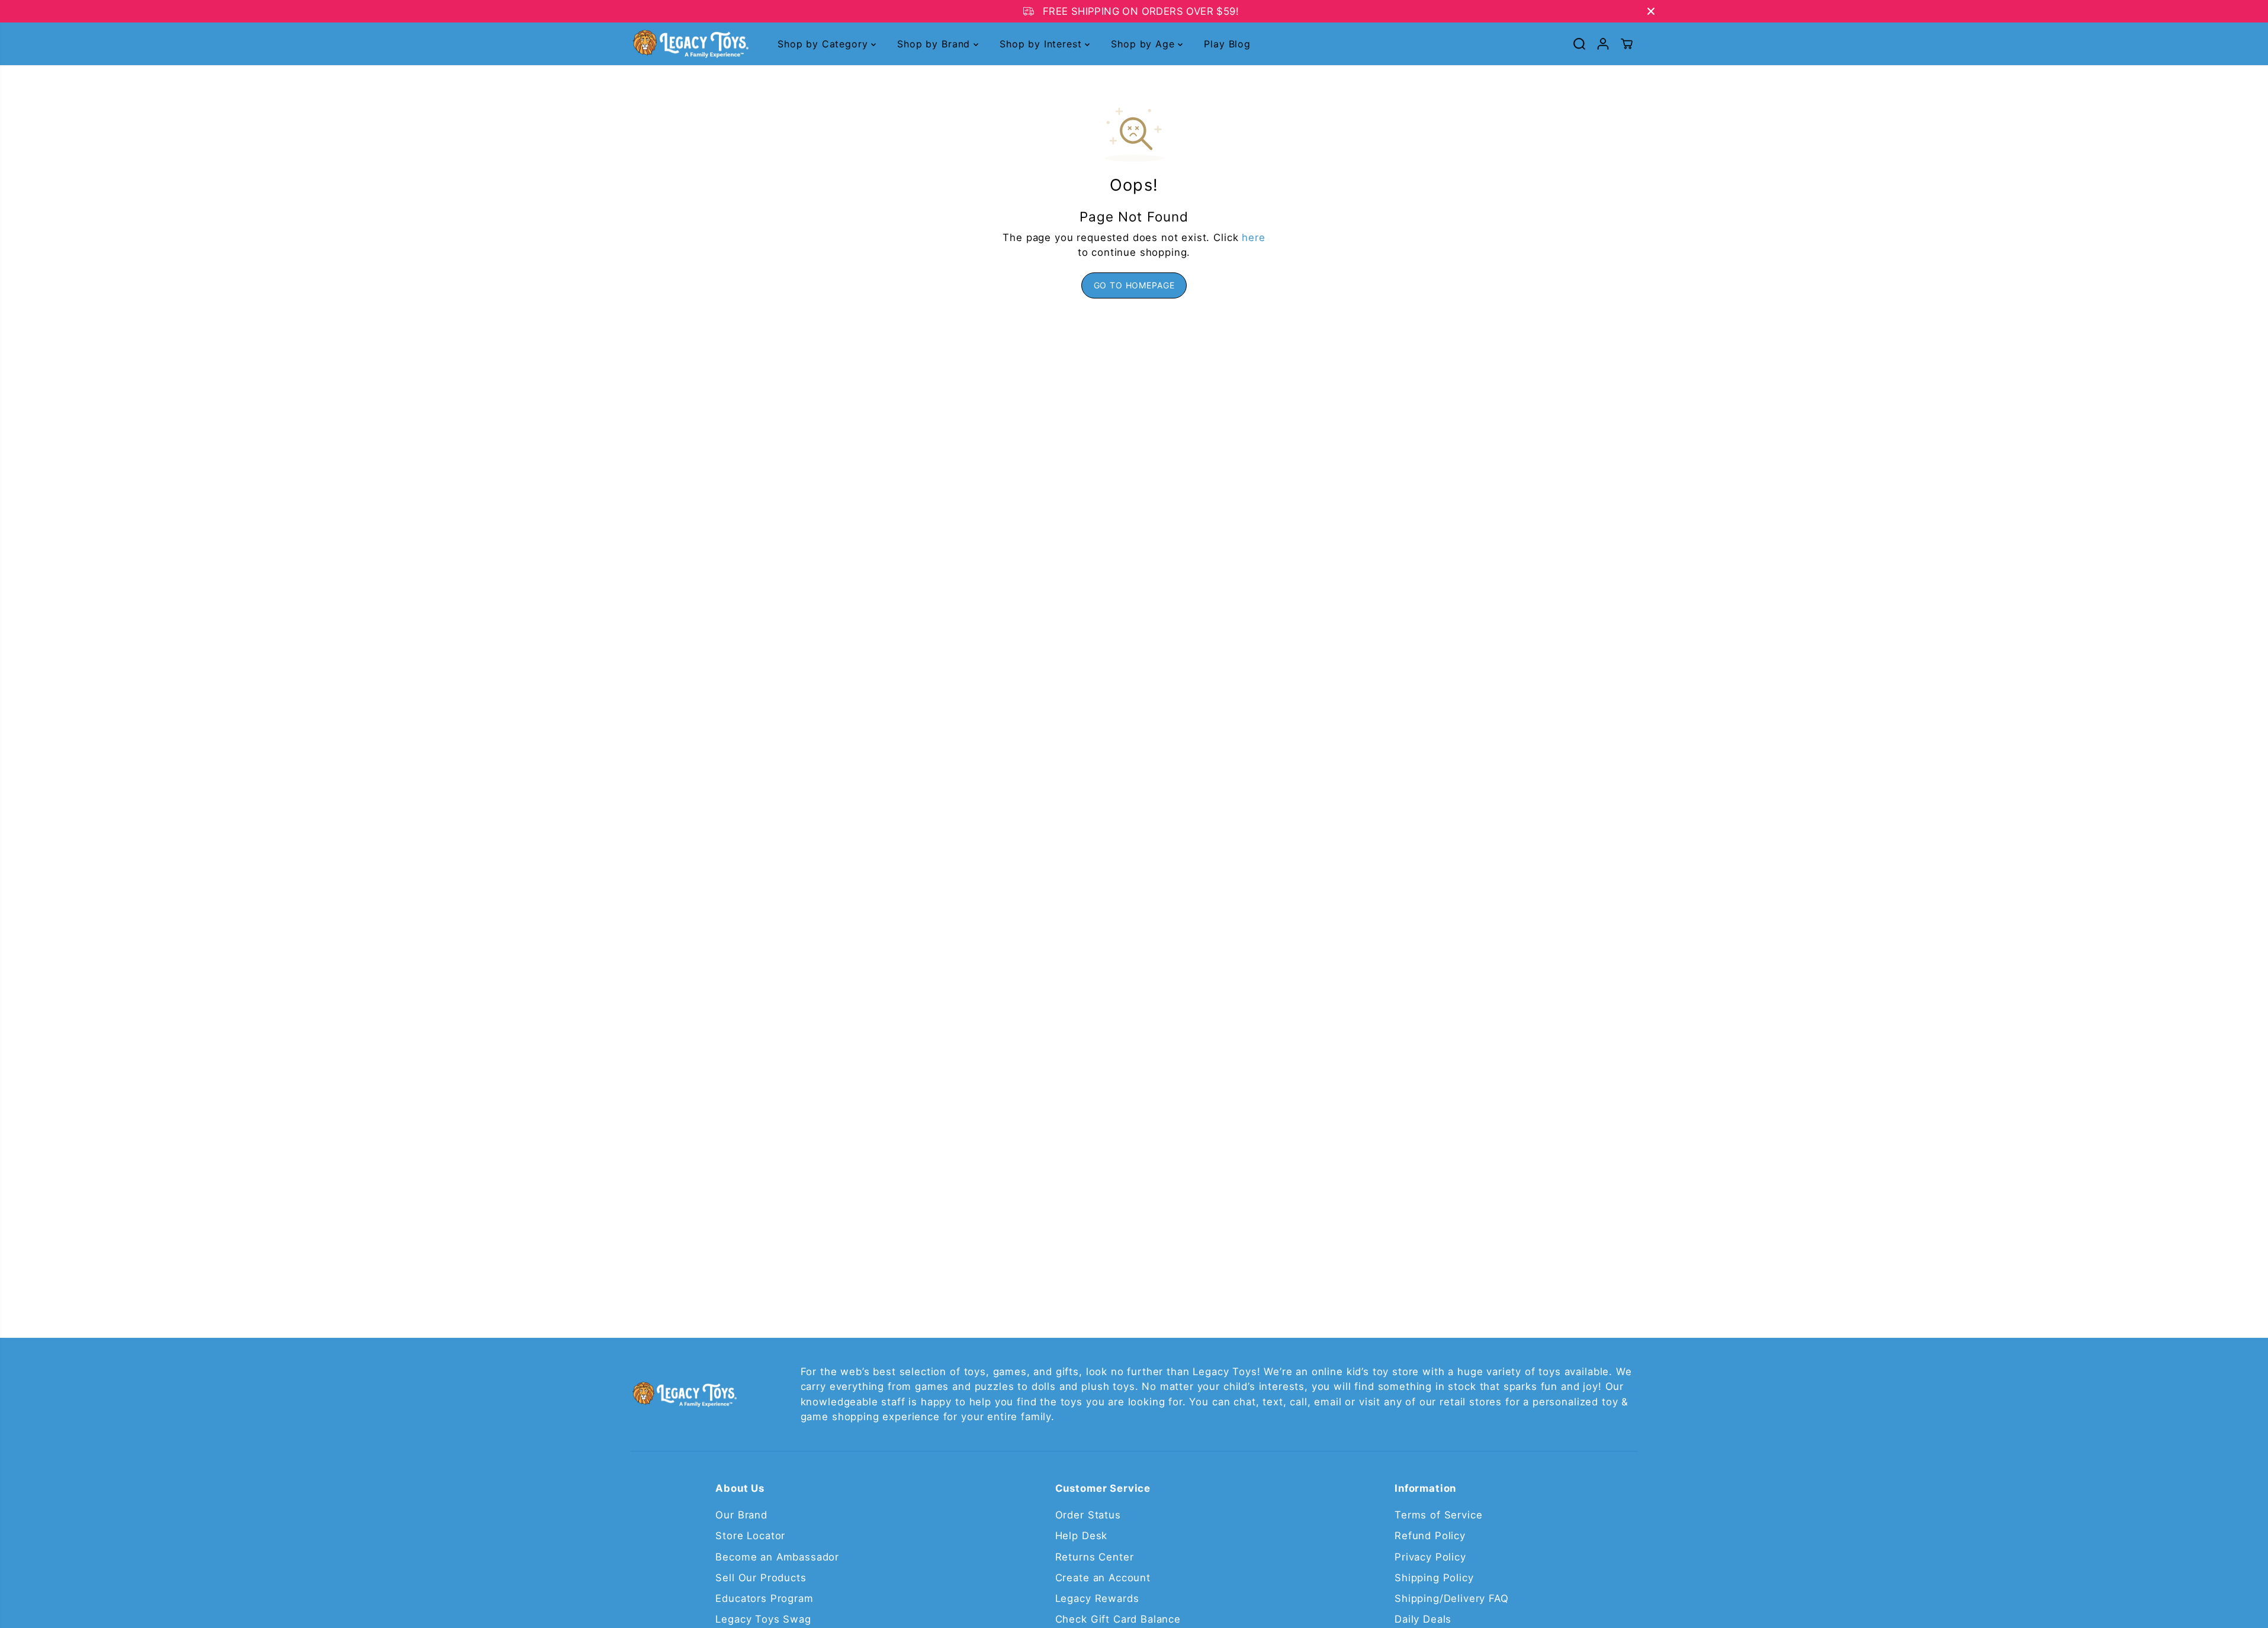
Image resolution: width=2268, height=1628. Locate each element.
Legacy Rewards (1097, 1598)
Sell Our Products (761, 1578)
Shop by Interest (1042, 44)
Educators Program (764, 1598)
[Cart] (1627, 44)
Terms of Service (1438, 1515)
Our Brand (741, 1515)
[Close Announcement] (1651, 11)
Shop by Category (824, 44)
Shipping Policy (1434, 1578)
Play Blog (1227, 44)
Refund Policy (1430, 1536)
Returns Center (1095, 1557)
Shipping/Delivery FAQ (1452, 1598)
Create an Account (1103, 1578)
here (1253, 237)
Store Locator (750, 1536)
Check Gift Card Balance (1118, 1619)
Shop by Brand (935, 44)
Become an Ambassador (777, 1557)
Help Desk (1082, 1536)
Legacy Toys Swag (763, 1619)
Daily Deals (1423, 1619)
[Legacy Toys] (690, 44)
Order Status (1088, 1515)
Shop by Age (1144, 44)
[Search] (1579, 44)
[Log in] (1603, 44)
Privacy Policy (1430, 1557)
